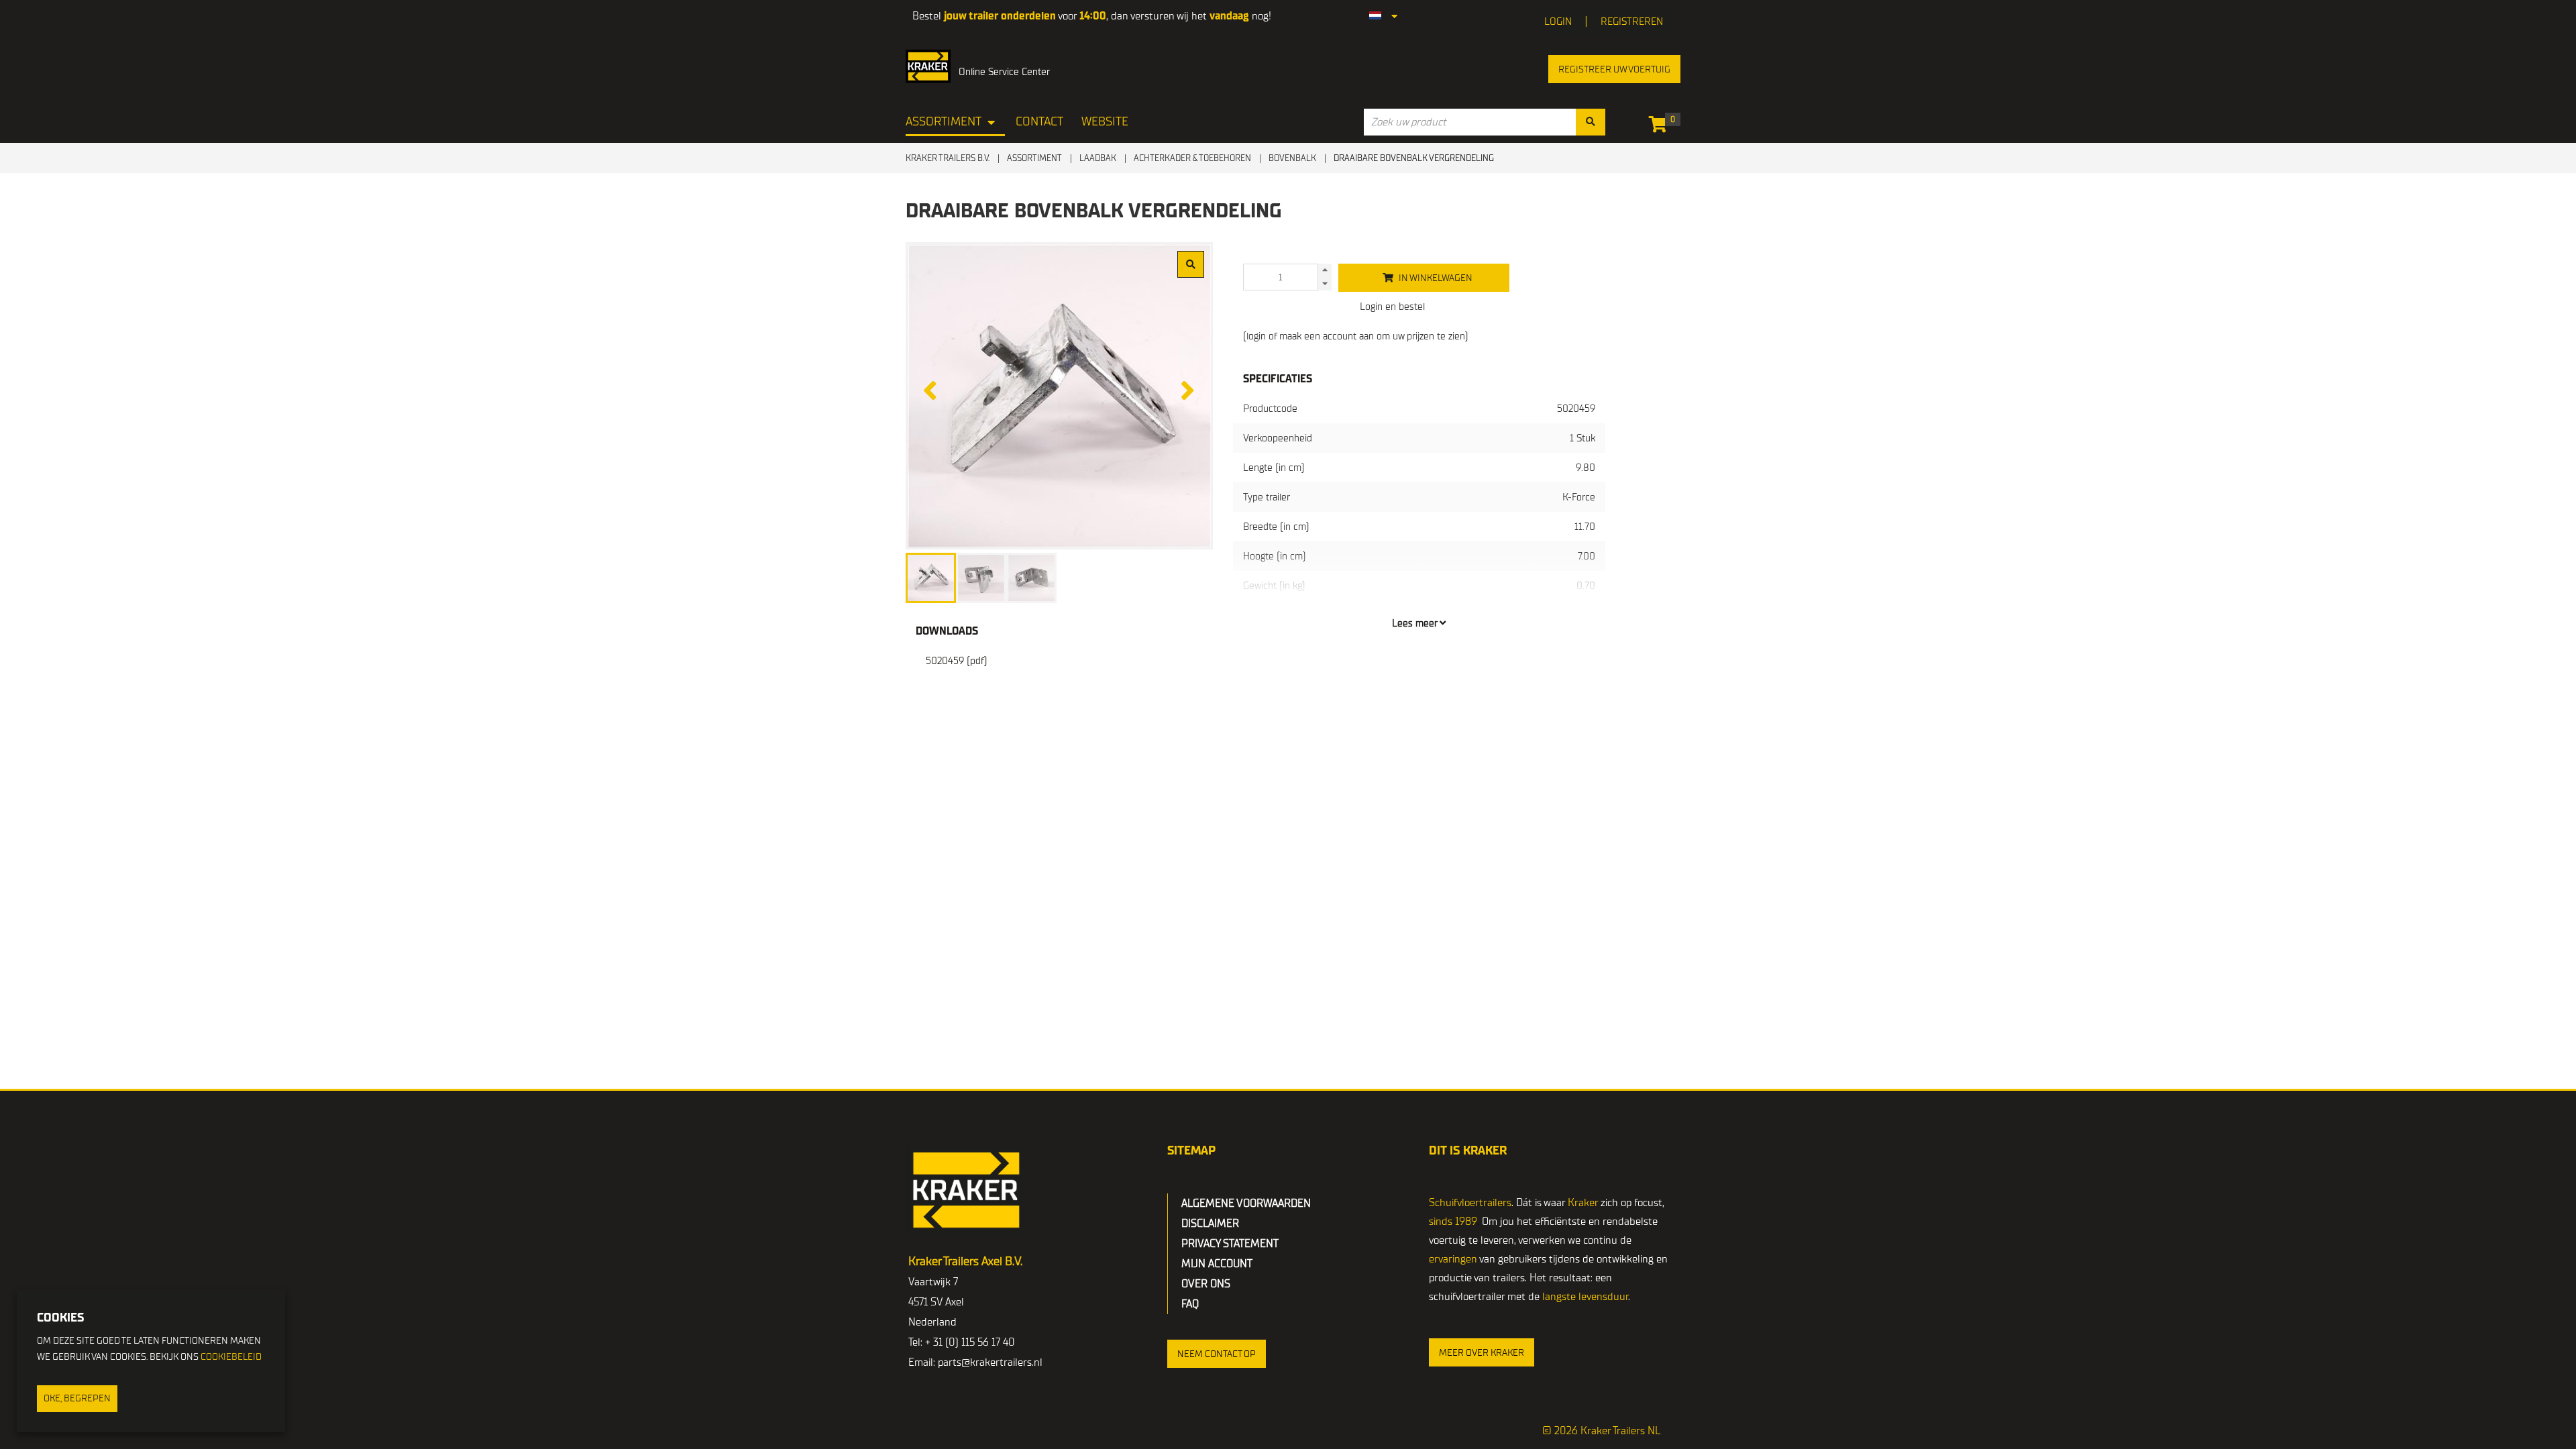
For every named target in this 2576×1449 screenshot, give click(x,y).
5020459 (957, 661)
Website (1105, 122)
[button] (1217, 1354)
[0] (1661, 127)
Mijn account (1217, 1264)
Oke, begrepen (77, 1398)
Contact (1039, 122)
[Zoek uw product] (1591, 122)
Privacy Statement (1230, 1244)
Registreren (1632, 21)
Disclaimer (1210, 1224)
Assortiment (944, 122)
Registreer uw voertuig (1614, 69)
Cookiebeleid (231, 1357)
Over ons (1206, 1284)
